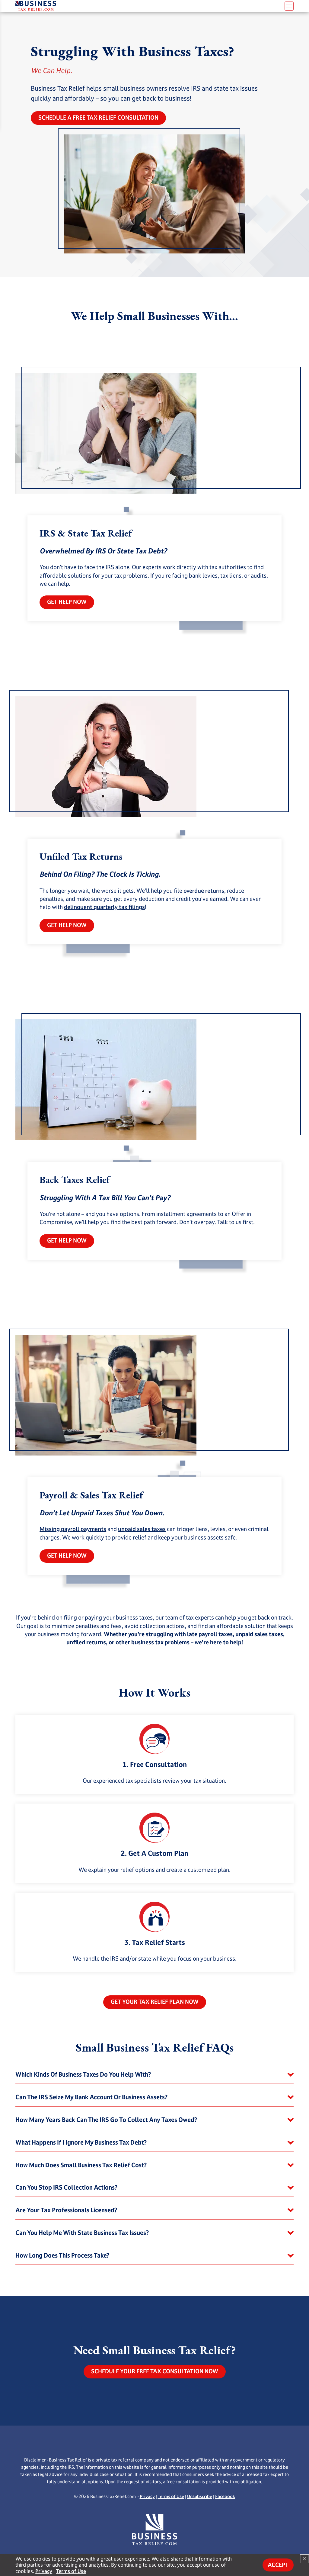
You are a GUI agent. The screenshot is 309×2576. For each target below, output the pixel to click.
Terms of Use (171, 2496)
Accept (278, 2565)
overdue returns (204, 891)
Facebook (225, 2496)
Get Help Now (67, 602)
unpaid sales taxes (142, 1529)
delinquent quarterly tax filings (104, 907)
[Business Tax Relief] (112, 5)
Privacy (147, 2496)
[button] (154, 2075)
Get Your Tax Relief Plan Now (155, 2002)
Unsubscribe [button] (200, 2496)
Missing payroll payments (73, 1529)
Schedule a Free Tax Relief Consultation (98, 118)
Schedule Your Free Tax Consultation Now (155, 2371)
